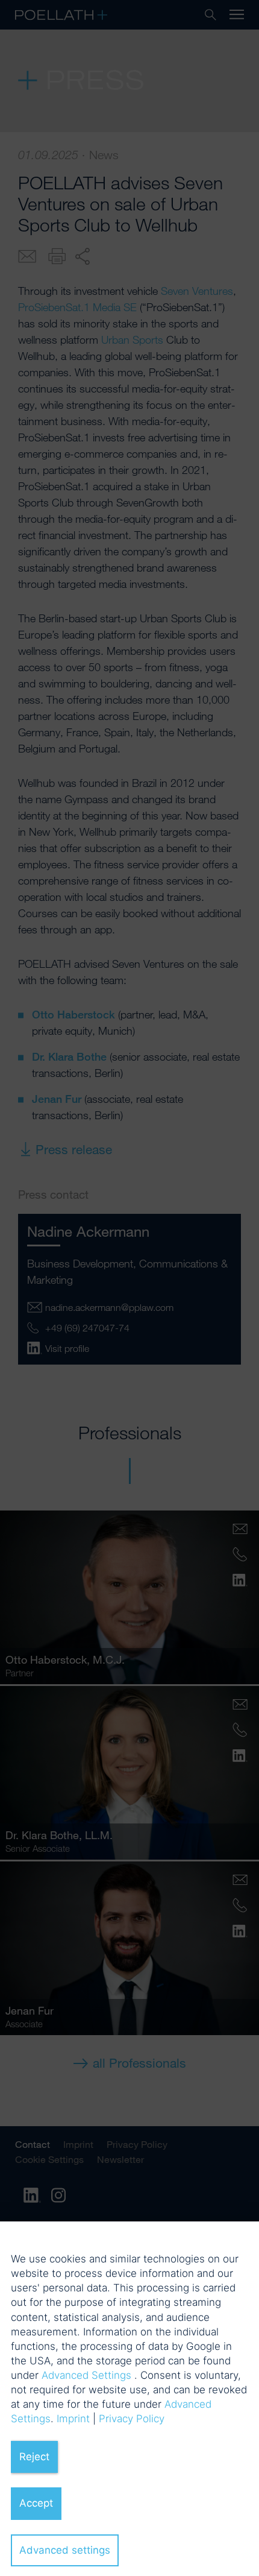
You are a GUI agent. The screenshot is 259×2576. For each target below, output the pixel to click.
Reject (34, 2457)
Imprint (73, 2419)
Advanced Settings (86, 2375)
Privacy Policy (132, 2419)
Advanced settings (65, 2550)
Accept (36, 2503)
